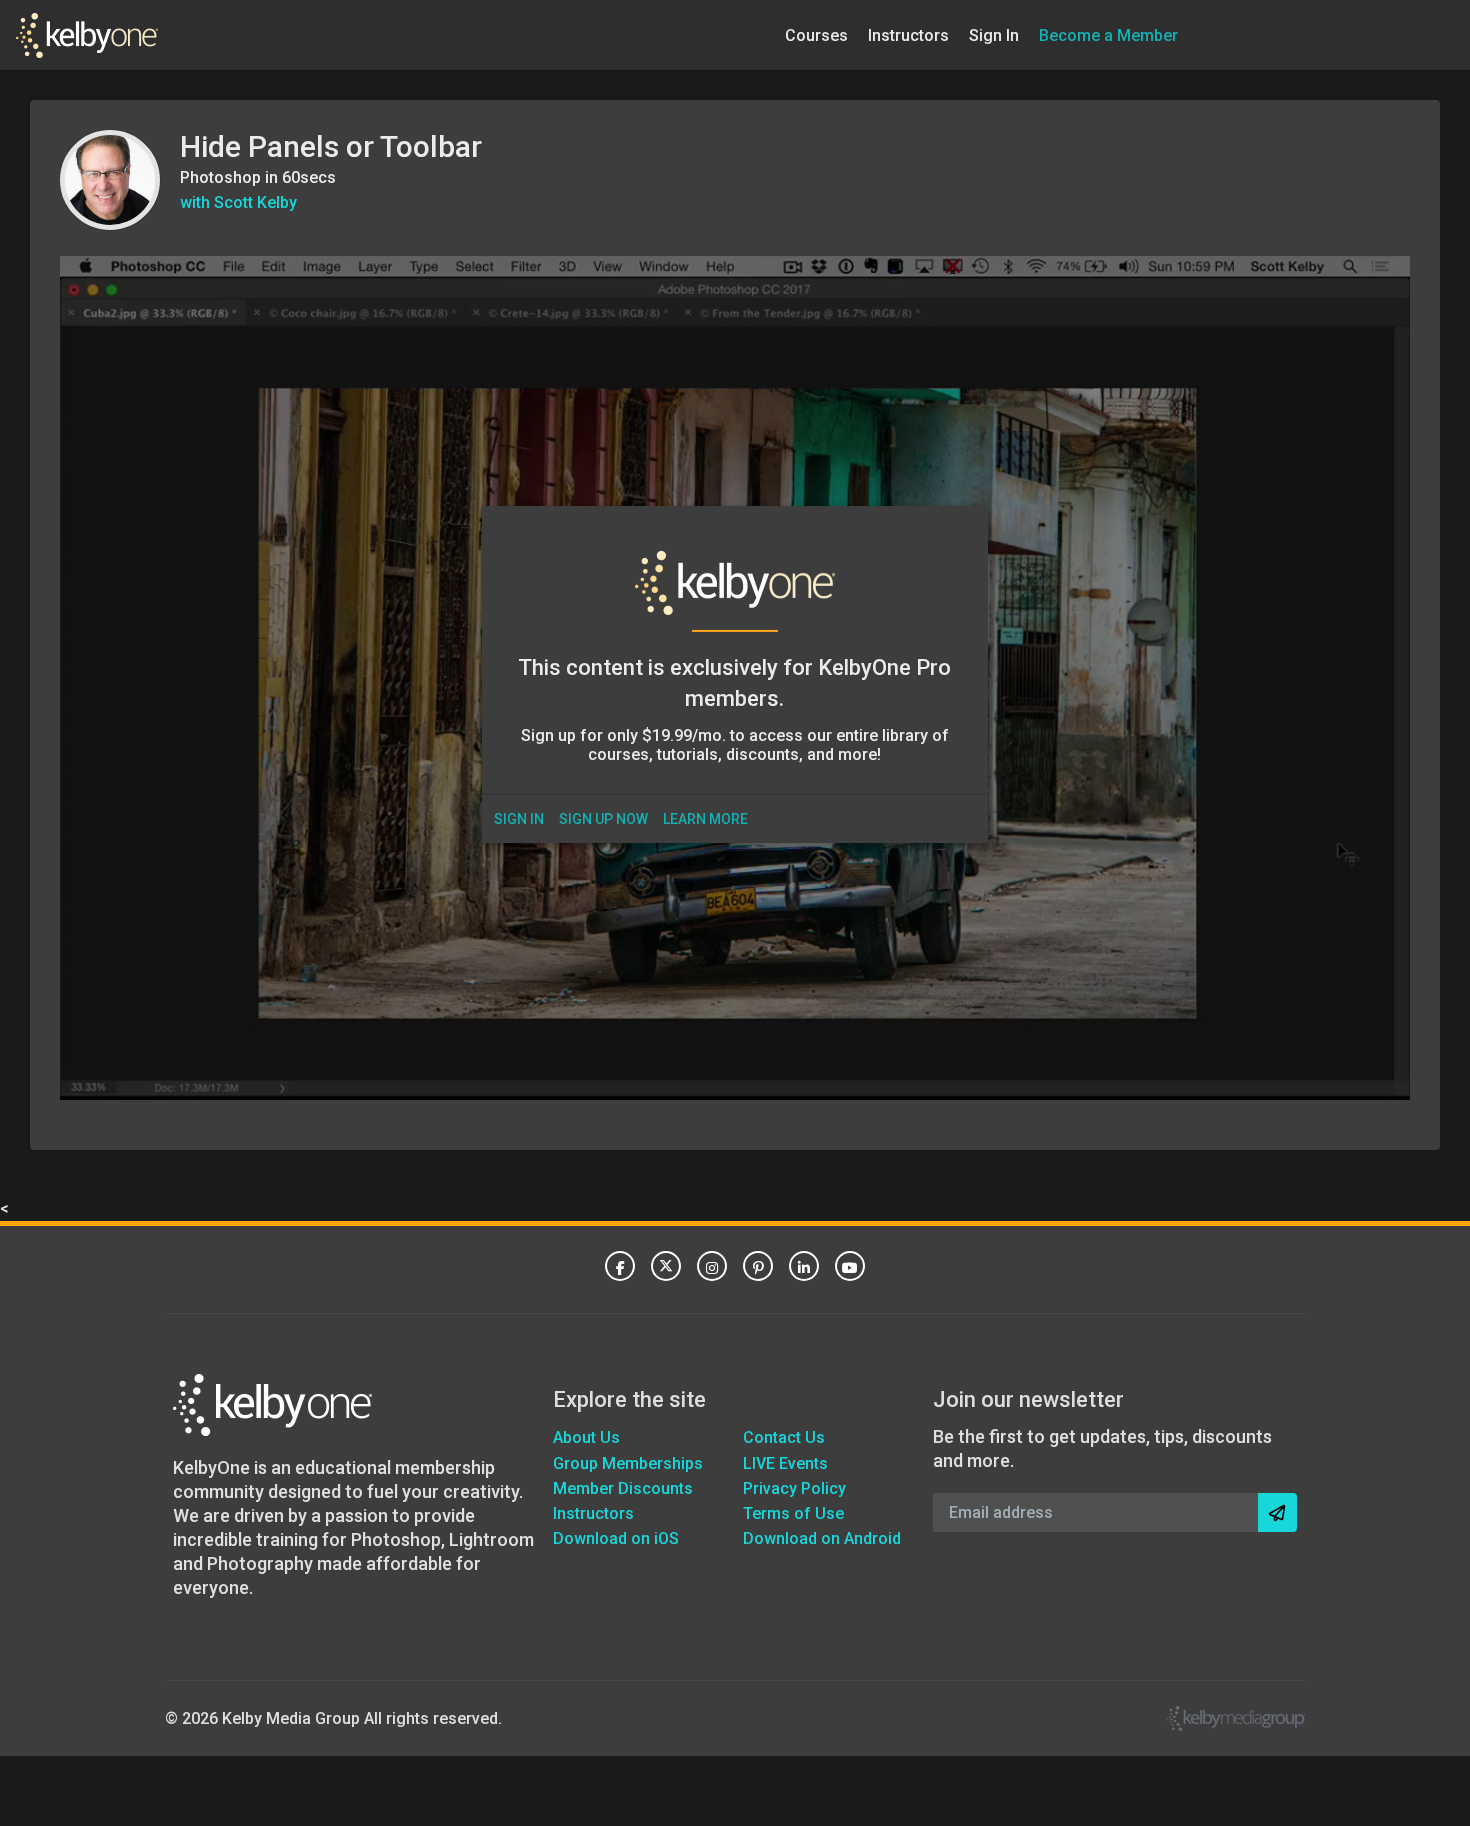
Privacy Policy (794, 1488)
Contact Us (784, 1437)
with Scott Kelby (238, 202)
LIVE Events (785, 1463)
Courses (816, 34)
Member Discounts (623, 1488)
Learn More (705, 819)
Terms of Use (793, 1513)
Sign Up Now (603, 819)
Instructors (908, 34)
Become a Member (1108, 34)
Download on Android (822, 1538)
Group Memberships (628, 1463)
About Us (586, 1437)
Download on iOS (616, 1538)
